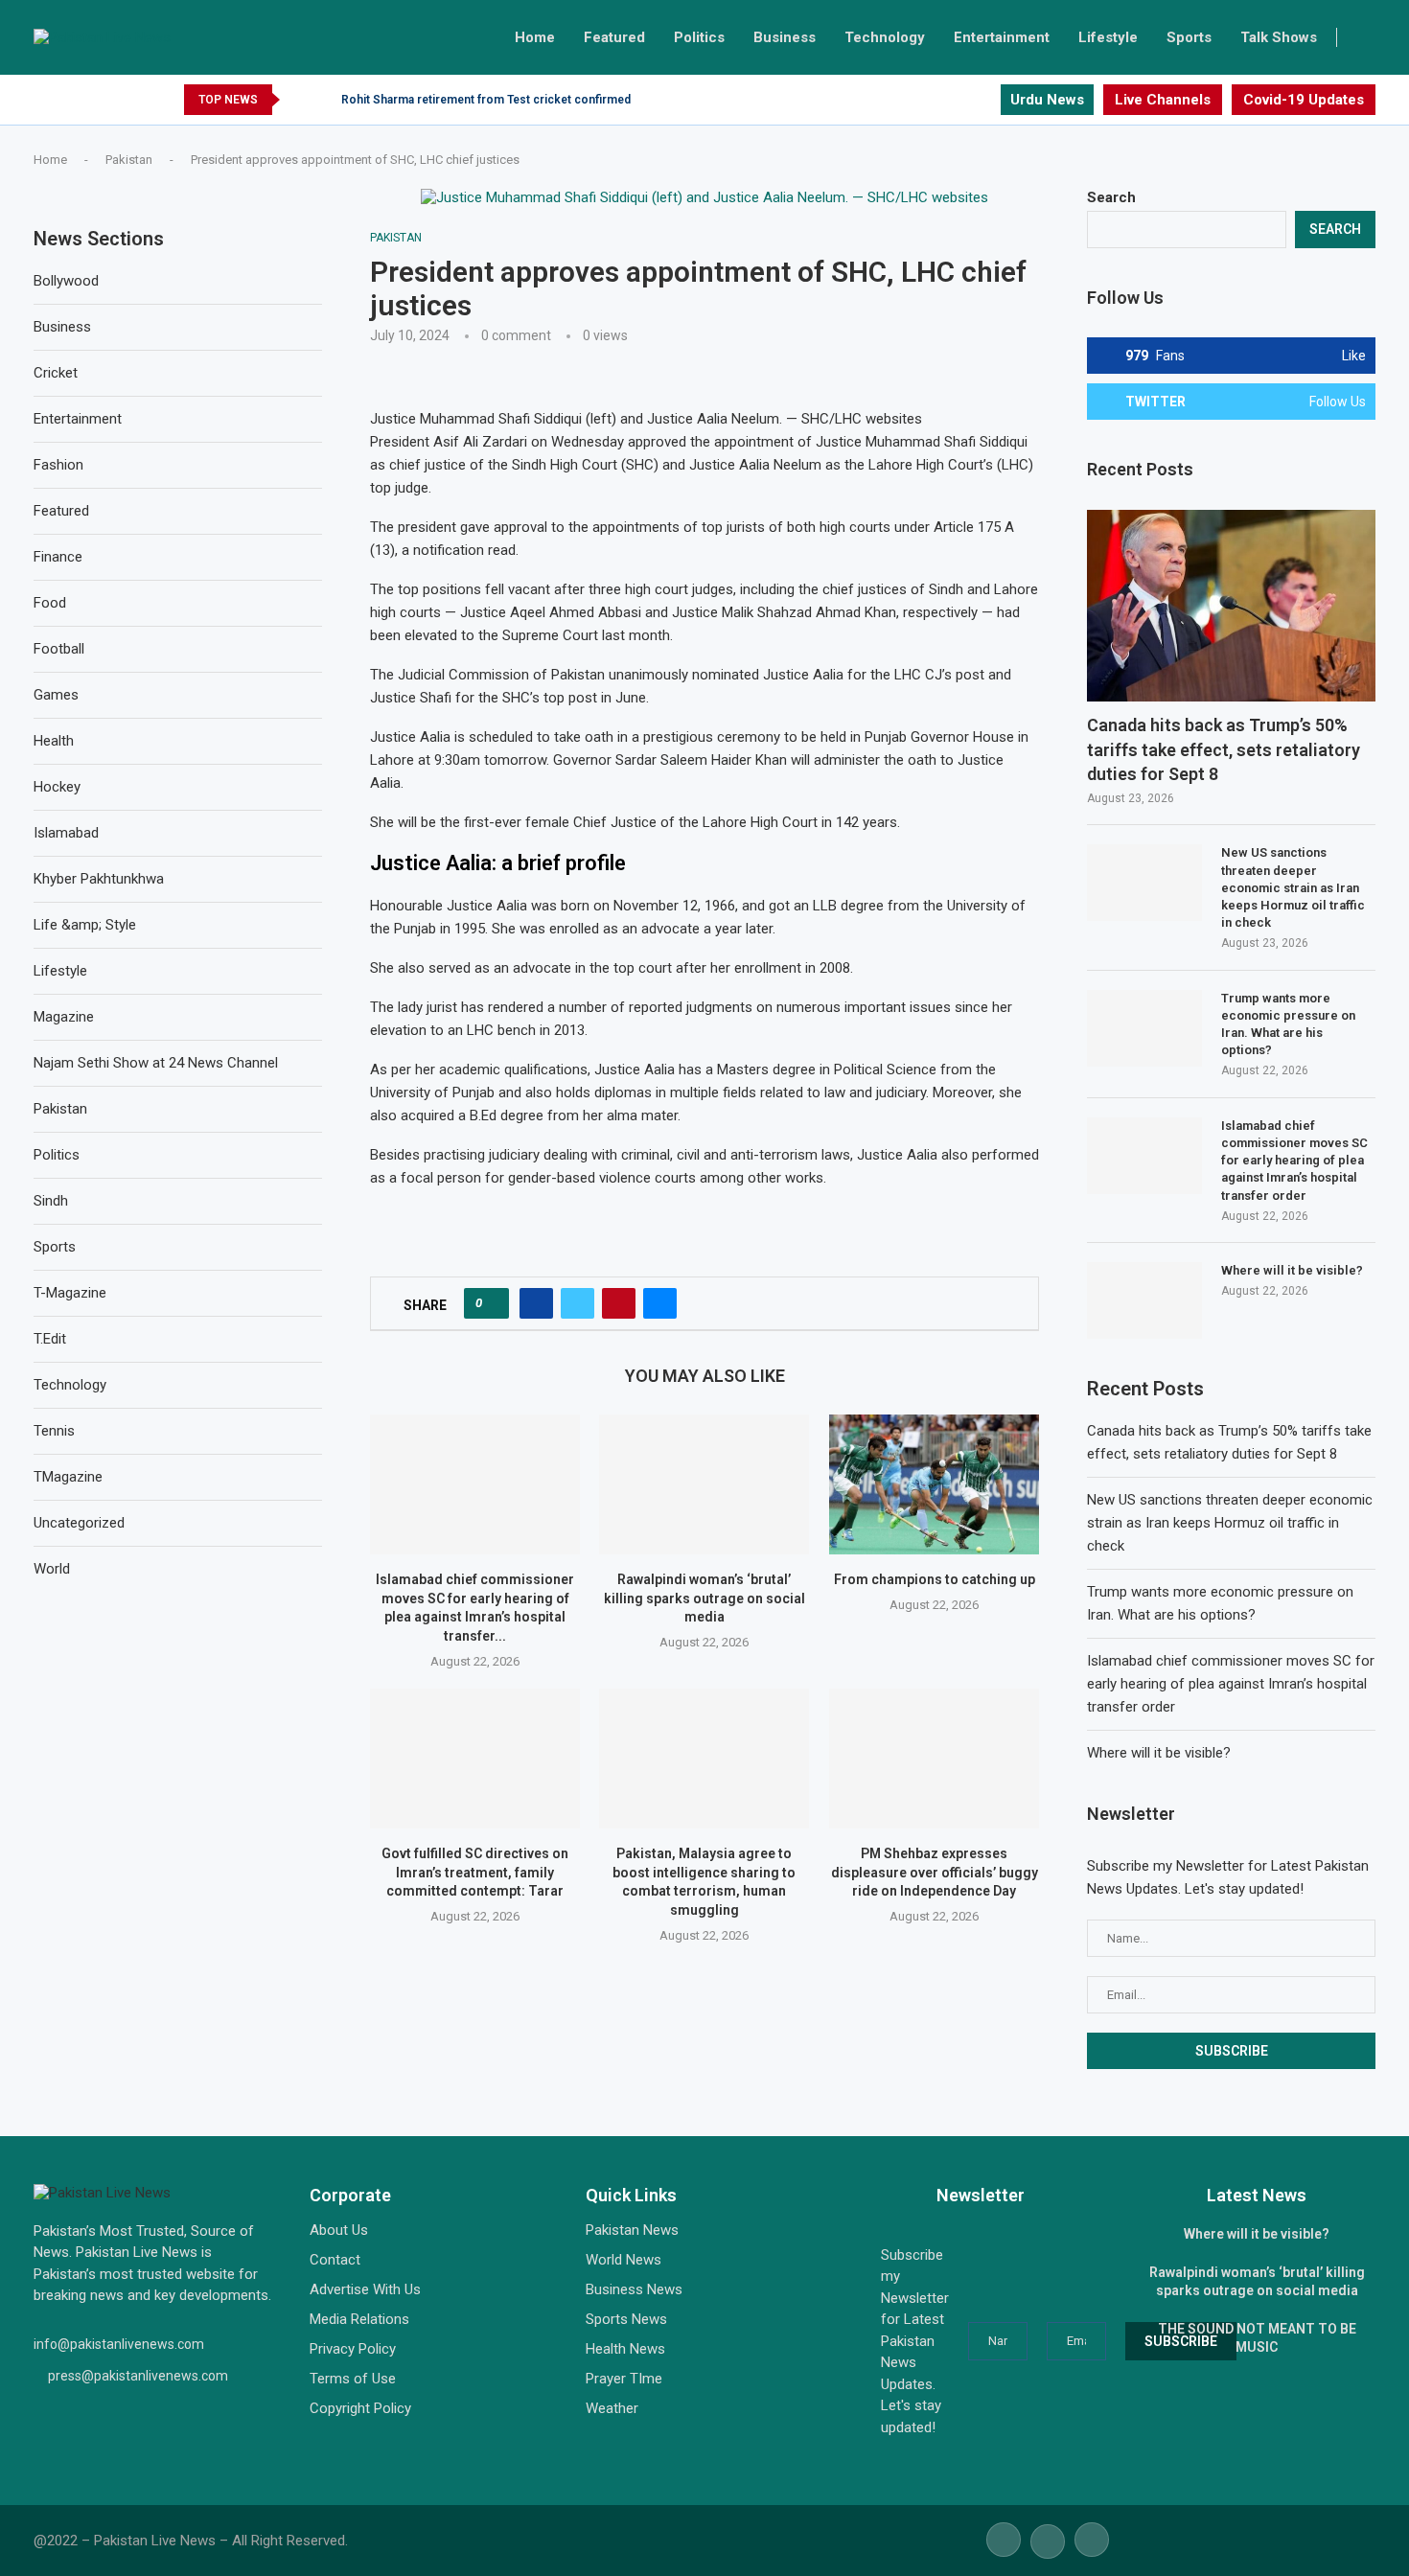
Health (54, 741)
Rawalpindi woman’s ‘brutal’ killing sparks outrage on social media (704, 1598)
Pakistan (129, 160)
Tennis (54, 1431)
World (52, 1569)
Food (50, 603)
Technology (885, 37)
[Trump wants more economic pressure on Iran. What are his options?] (1144, 1028)
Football (59, 649)
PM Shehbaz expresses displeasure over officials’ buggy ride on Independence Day (934, 1872)
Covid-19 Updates (1304, 100)
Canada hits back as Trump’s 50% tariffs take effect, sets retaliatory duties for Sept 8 (1224, 749)
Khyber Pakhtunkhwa (99, 879)
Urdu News (1047, 100)
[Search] (1366, 37)
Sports (1189, 37)
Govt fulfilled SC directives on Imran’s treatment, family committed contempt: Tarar (475, 1872)
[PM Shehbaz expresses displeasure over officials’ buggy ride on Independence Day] (934, 1759)
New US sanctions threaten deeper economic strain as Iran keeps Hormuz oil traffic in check (1293, 887)
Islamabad (66, 833)
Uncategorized (79, 1523)
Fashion (58, 465)
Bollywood (66, 281)
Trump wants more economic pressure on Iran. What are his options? (1288, 1024)
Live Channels (1163, 100)
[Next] (323, 100)
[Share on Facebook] (536, 1303)
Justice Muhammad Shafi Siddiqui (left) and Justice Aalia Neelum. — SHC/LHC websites (646, 419)
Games (56, 695)
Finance (58, 557)
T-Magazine (70, 1293)
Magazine (64, 1017)
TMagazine (68, 1477)
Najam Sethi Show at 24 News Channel (156, 1063)
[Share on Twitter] (577, 1303)
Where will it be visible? (1292, 1270)
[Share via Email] (660, 1303)
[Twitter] (963, 100)
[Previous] (298, 100)
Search (1111, 197)
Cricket (56, 373)
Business (785, 37)
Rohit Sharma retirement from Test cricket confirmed (486, 100)
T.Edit (50, 1339)
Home (535, 37)
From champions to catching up (934, 1579)
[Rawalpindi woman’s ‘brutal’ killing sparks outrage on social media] (704, 1484)
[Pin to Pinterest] (619, 1303)
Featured (614, 37)
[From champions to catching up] (934, 1484)
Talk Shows (1279, 37)
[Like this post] (492, 1303)
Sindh (51, 1201)
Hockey (57, 787)
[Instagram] (985, 100)
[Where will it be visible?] (1144, 1300)
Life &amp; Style (85, 925)
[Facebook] (941, 100)
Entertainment (1002, 37)
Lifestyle (1108, 37)
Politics (699, 37)
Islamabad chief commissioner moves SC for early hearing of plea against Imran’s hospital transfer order (1294, 1161)
